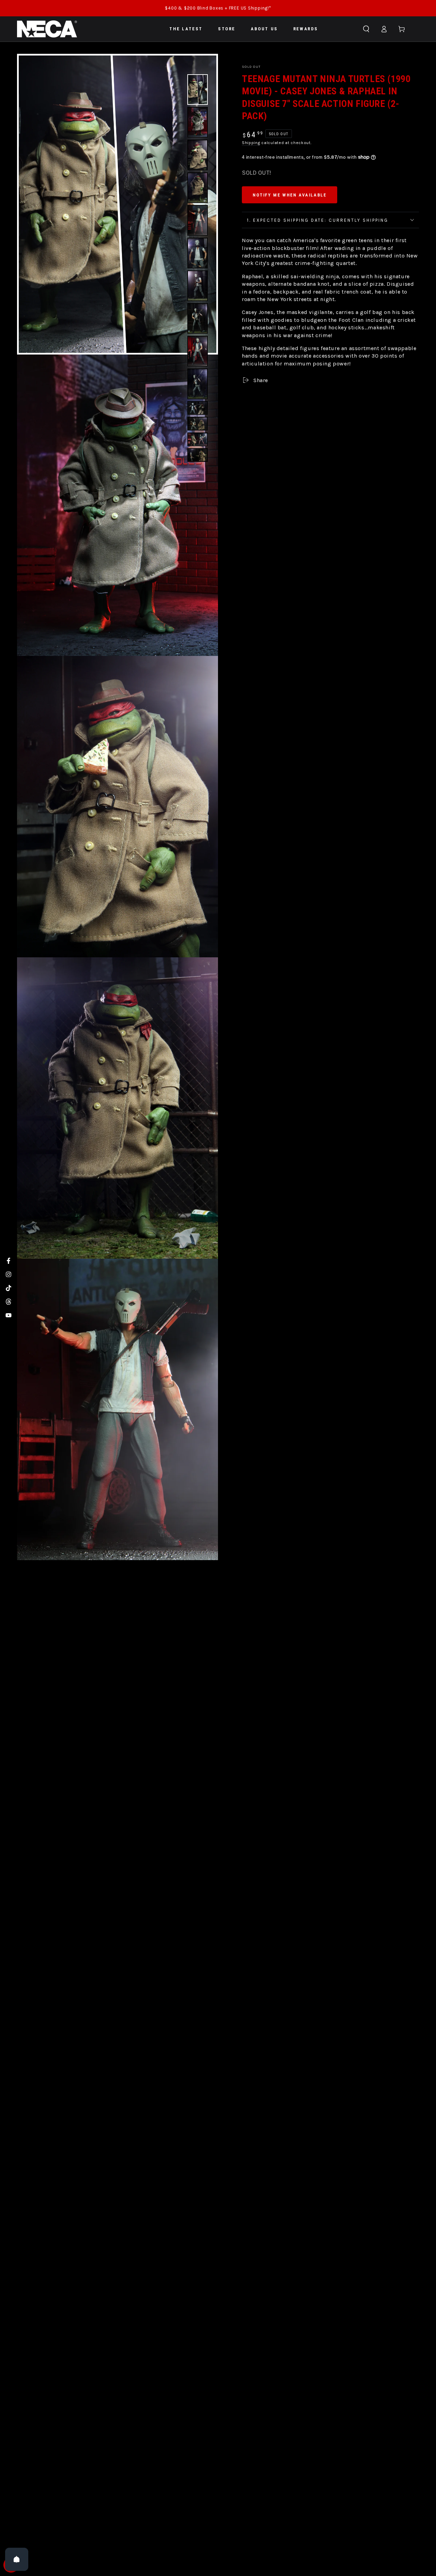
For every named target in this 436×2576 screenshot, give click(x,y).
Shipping (251, 143)
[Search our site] (366, 29)
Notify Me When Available (290, 195)
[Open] (17, 2559)
